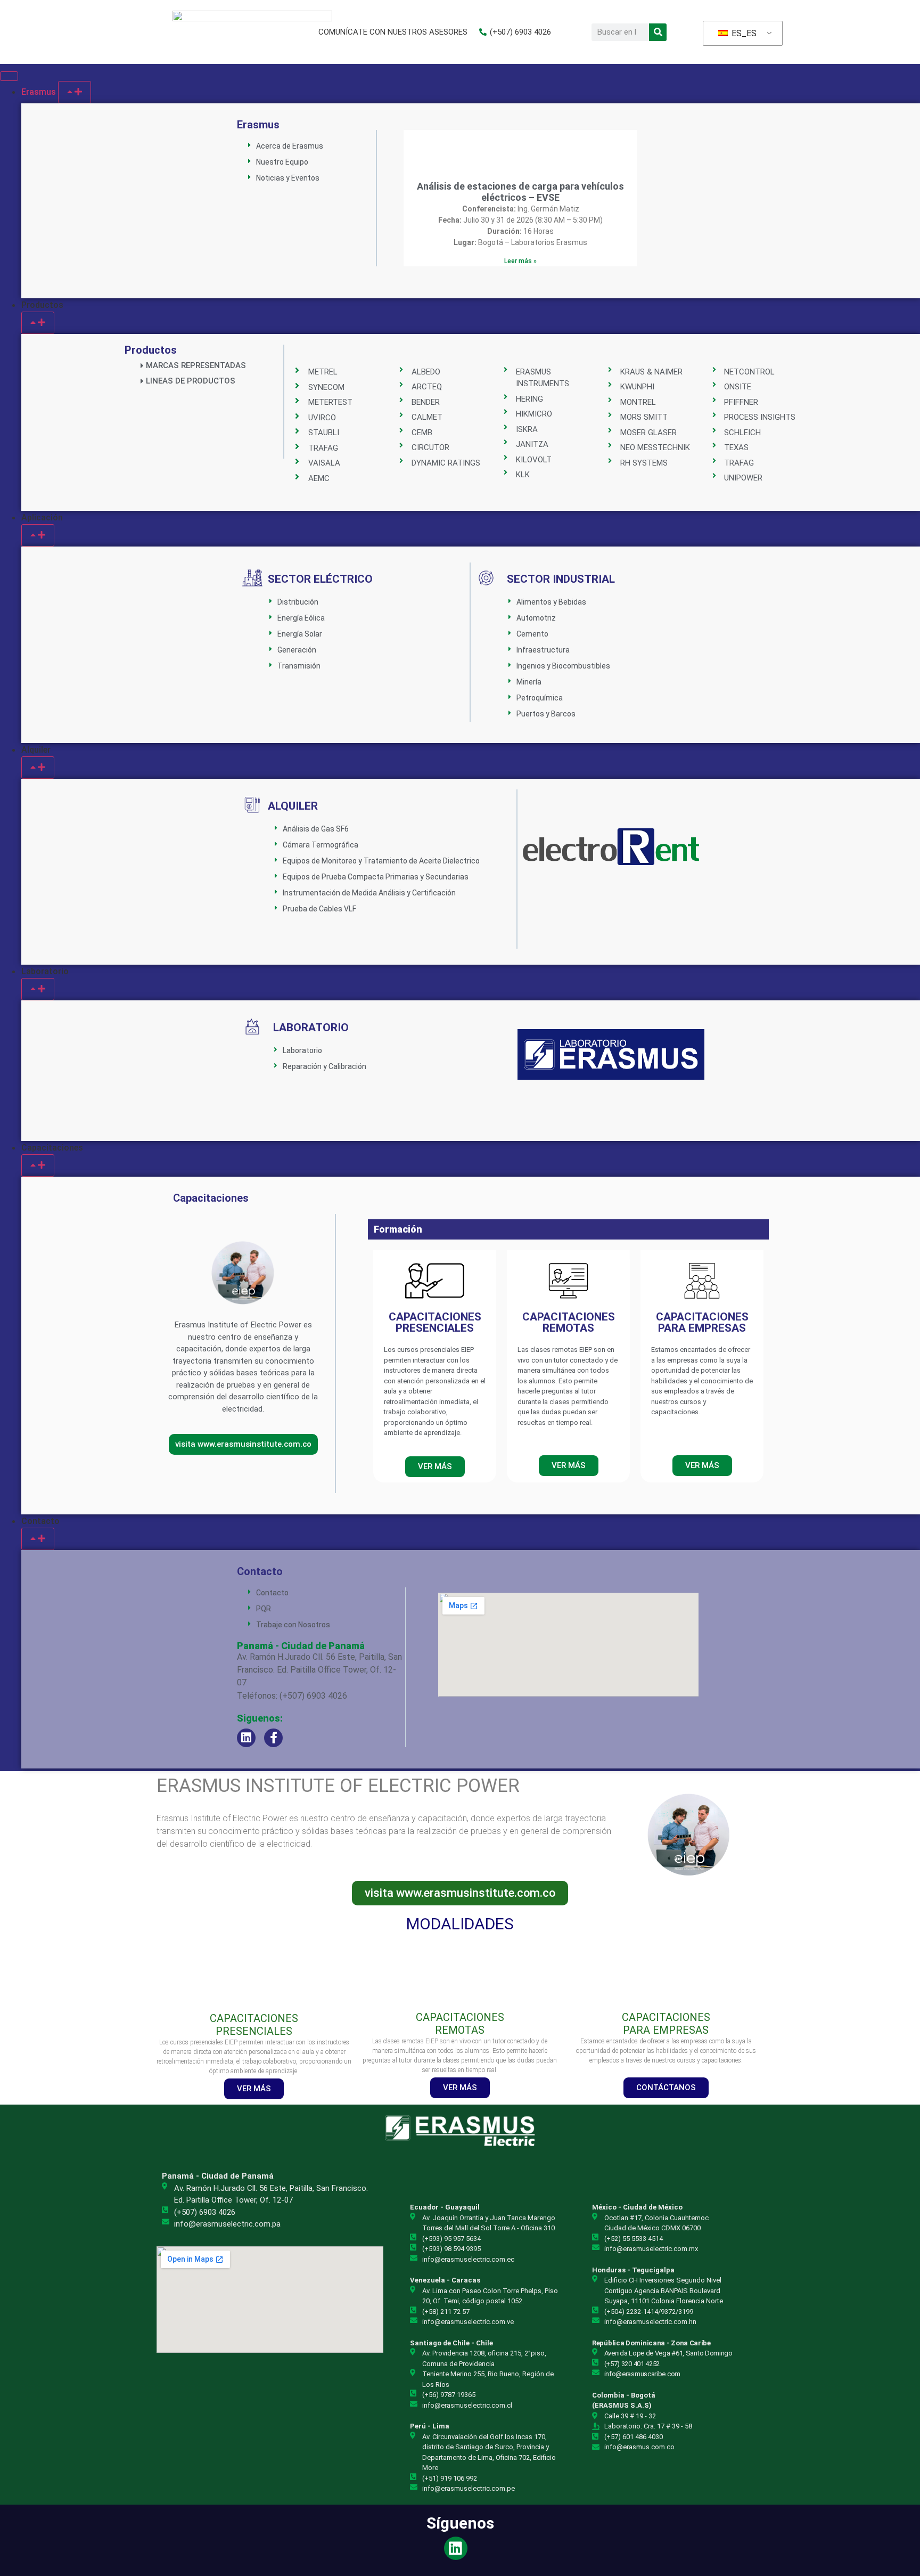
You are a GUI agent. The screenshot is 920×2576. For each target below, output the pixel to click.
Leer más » (520, 261)
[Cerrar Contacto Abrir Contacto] (38, 1539)
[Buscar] (658, 32)
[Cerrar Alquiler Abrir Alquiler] (38, 768)
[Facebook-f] (273, 1738)
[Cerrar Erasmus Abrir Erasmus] (75, 92)
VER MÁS (254, 2089)
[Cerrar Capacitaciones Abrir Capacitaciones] (38, 1165)
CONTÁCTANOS (666, 2088)
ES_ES (743, 33)
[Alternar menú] (9, 76)
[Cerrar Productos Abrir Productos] (38, 323)
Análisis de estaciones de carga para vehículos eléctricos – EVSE (520, 192)
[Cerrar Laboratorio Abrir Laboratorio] (38, 989)
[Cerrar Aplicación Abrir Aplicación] (38, 535)
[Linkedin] (246, 1738)
